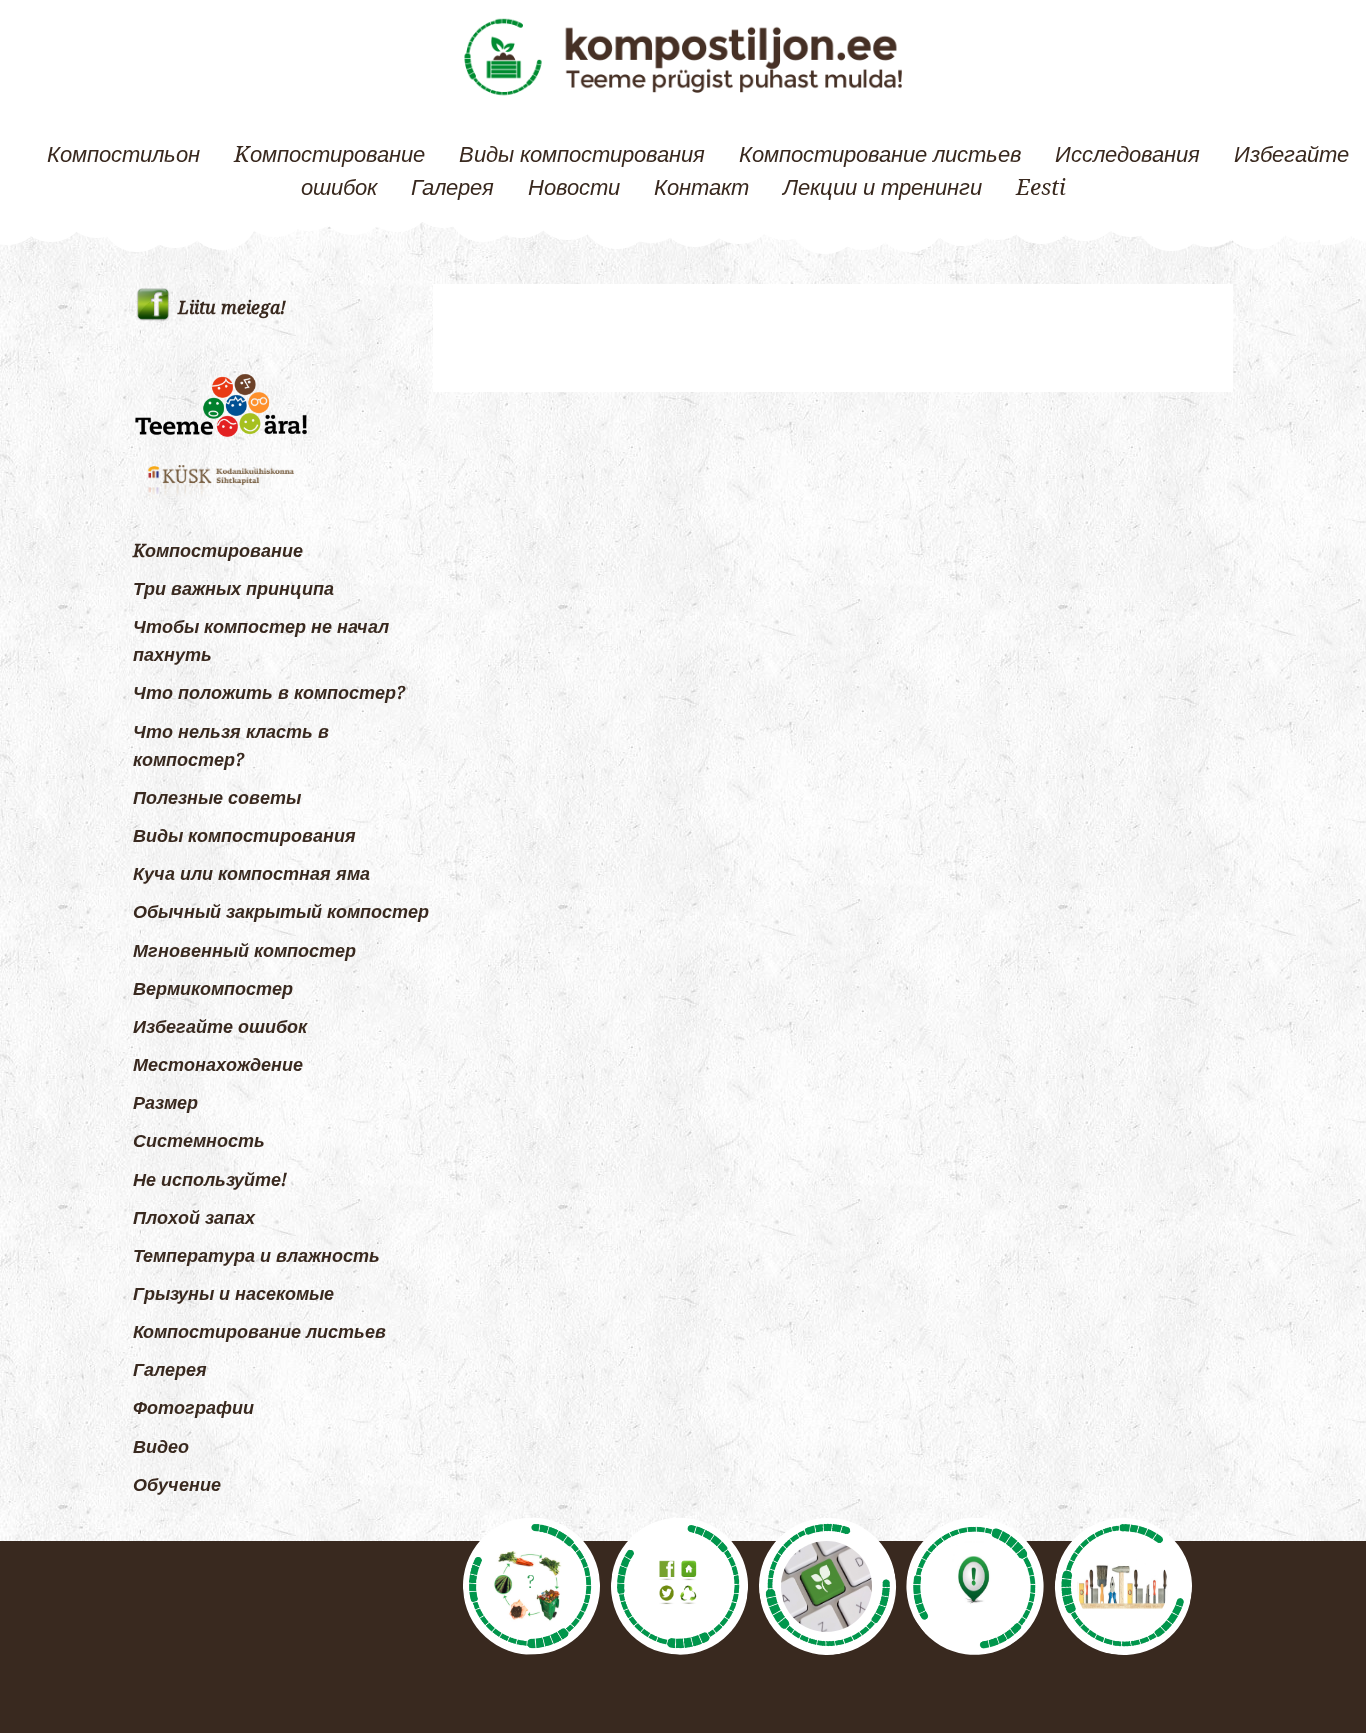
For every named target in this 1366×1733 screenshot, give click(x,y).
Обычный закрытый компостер (281, 912)
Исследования (1127, 154)
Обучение (177, 1485)
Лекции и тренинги (882, 187)
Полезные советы (217, 798)
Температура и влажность (256, 1256)
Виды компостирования (582, 154)
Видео (161, 1447)
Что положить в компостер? (269, 693)
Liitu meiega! (232, 308)
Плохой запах (194, 1218)
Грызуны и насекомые (233, 1294)
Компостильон (123, 154)
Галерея (452, 187)
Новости (574, 187)
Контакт (701, 187)
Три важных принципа (233, 589)
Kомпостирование (329, 154)
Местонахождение (218, 1065)
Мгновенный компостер (244, 951)
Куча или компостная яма (251, 874)
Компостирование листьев (880, 154)
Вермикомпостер (213, 989)
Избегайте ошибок (220, 1027)
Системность (199, 1141)
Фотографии (193, 1408)
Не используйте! (210, 1180)
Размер (165, 1103)
